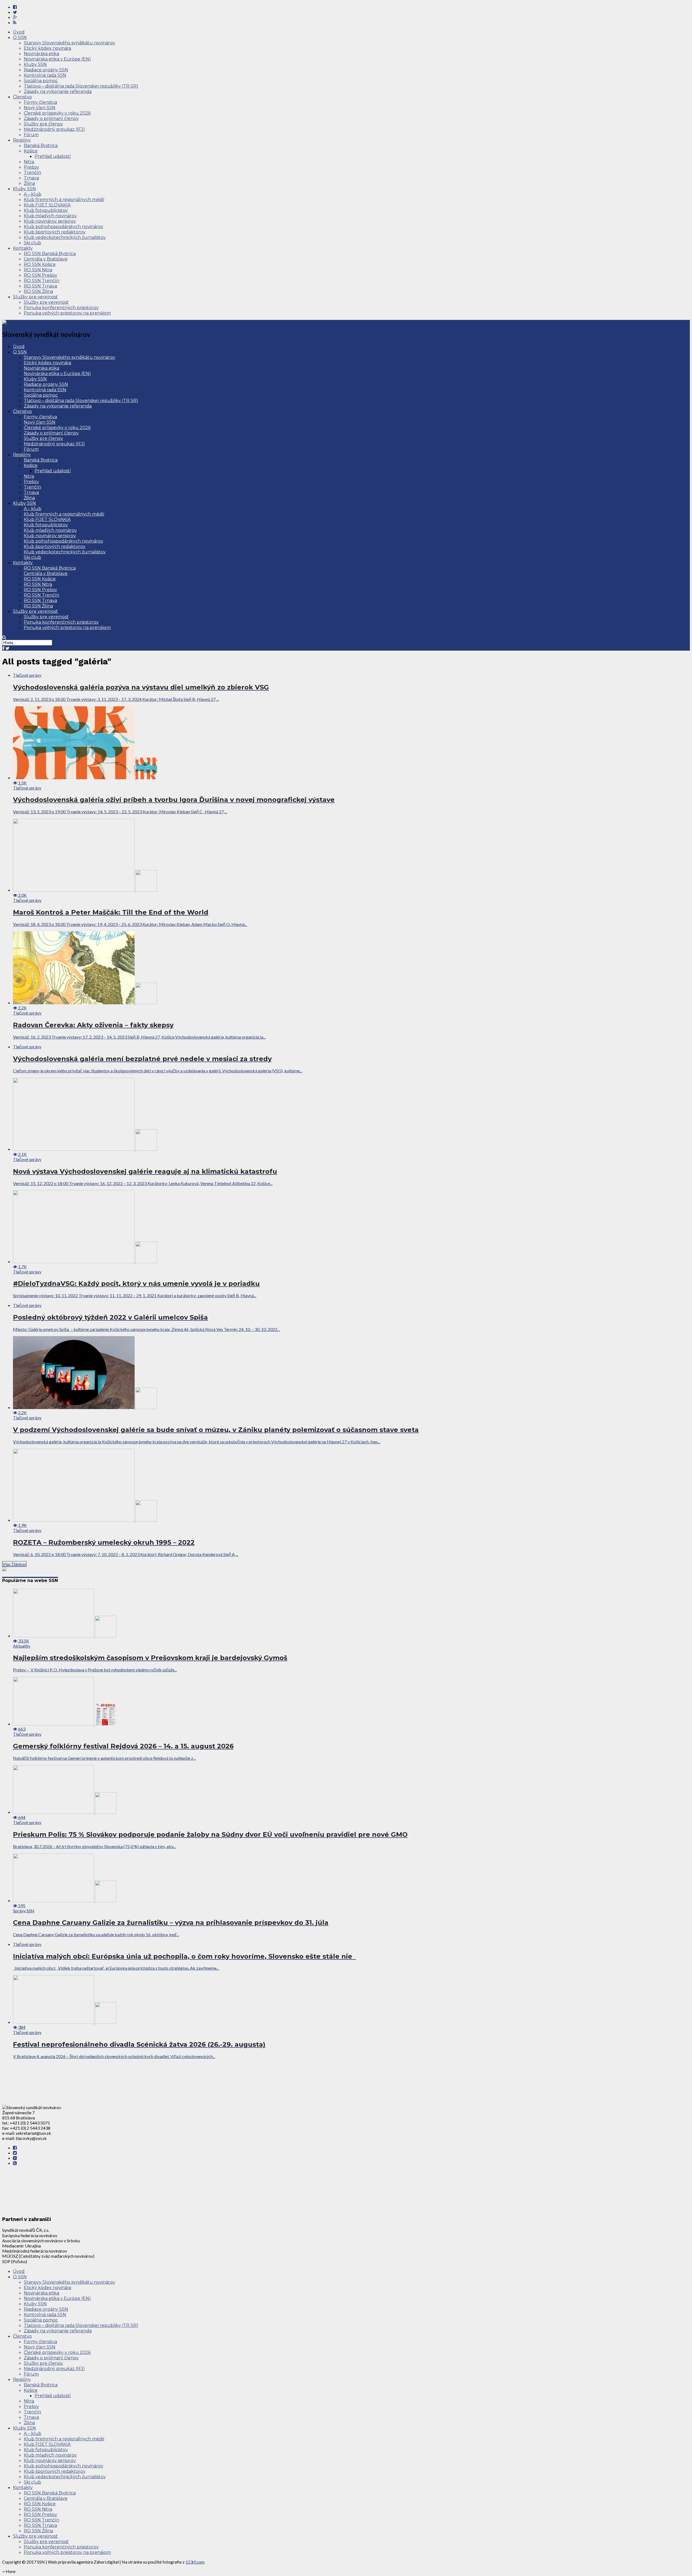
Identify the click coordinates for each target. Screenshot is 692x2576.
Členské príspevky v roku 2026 (57, 113)
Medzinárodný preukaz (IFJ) (54, 129)
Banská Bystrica (41, 145)
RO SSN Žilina (38, 291)
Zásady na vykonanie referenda (58, 91)
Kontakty (23, 248)
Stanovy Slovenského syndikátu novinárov (69, 43)
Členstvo (22, 97)
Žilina (29, 183)
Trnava (31, 178)
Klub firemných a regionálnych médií (64, 200)
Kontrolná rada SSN (45, 75)
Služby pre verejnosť (35, 297)
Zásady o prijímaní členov (51, 118)
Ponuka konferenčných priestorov (61, 308)
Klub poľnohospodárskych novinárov (64, 227)
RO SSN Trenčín (41, 281)
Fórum (31, 135)
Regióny (22, 140)
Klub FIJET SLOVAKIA (47, 205)
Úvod (19, 32)
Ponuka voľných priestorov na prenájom (67, 313)
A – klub (33, 194)
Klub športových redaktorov (55, 232)
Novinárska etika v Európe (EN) (57, 59)
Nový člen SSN (40, 108)
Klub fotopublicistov (46, 210)
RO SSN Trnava (40, 286)
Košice (31, 151)
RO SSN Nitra (38, 270)
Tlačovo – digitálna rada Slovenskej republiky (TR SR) (81, 86)
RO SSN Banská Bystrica (50, 254)
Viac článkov (14, 1564)
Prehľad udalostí (53, 156)
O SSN (20, 37)
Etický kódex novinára (47, 48)
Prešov (31, 167)
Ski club (32, 243)
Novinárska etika (41, 54)
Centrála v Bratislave (46, 259)
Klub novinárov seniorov (50, 221)
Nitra (29, 162)
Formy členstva (40, 102)
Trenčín (32, 173)
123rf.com (195, 2562)
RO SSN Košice (40, 264)
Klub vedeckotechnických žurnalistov (65, 237)
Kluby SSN (35, 64)
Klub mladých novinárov (50, 216)
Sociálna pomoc (41, 81)
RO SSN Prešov (40, 275)
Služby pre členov (43, 124)
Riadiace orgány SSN (46, 70)
